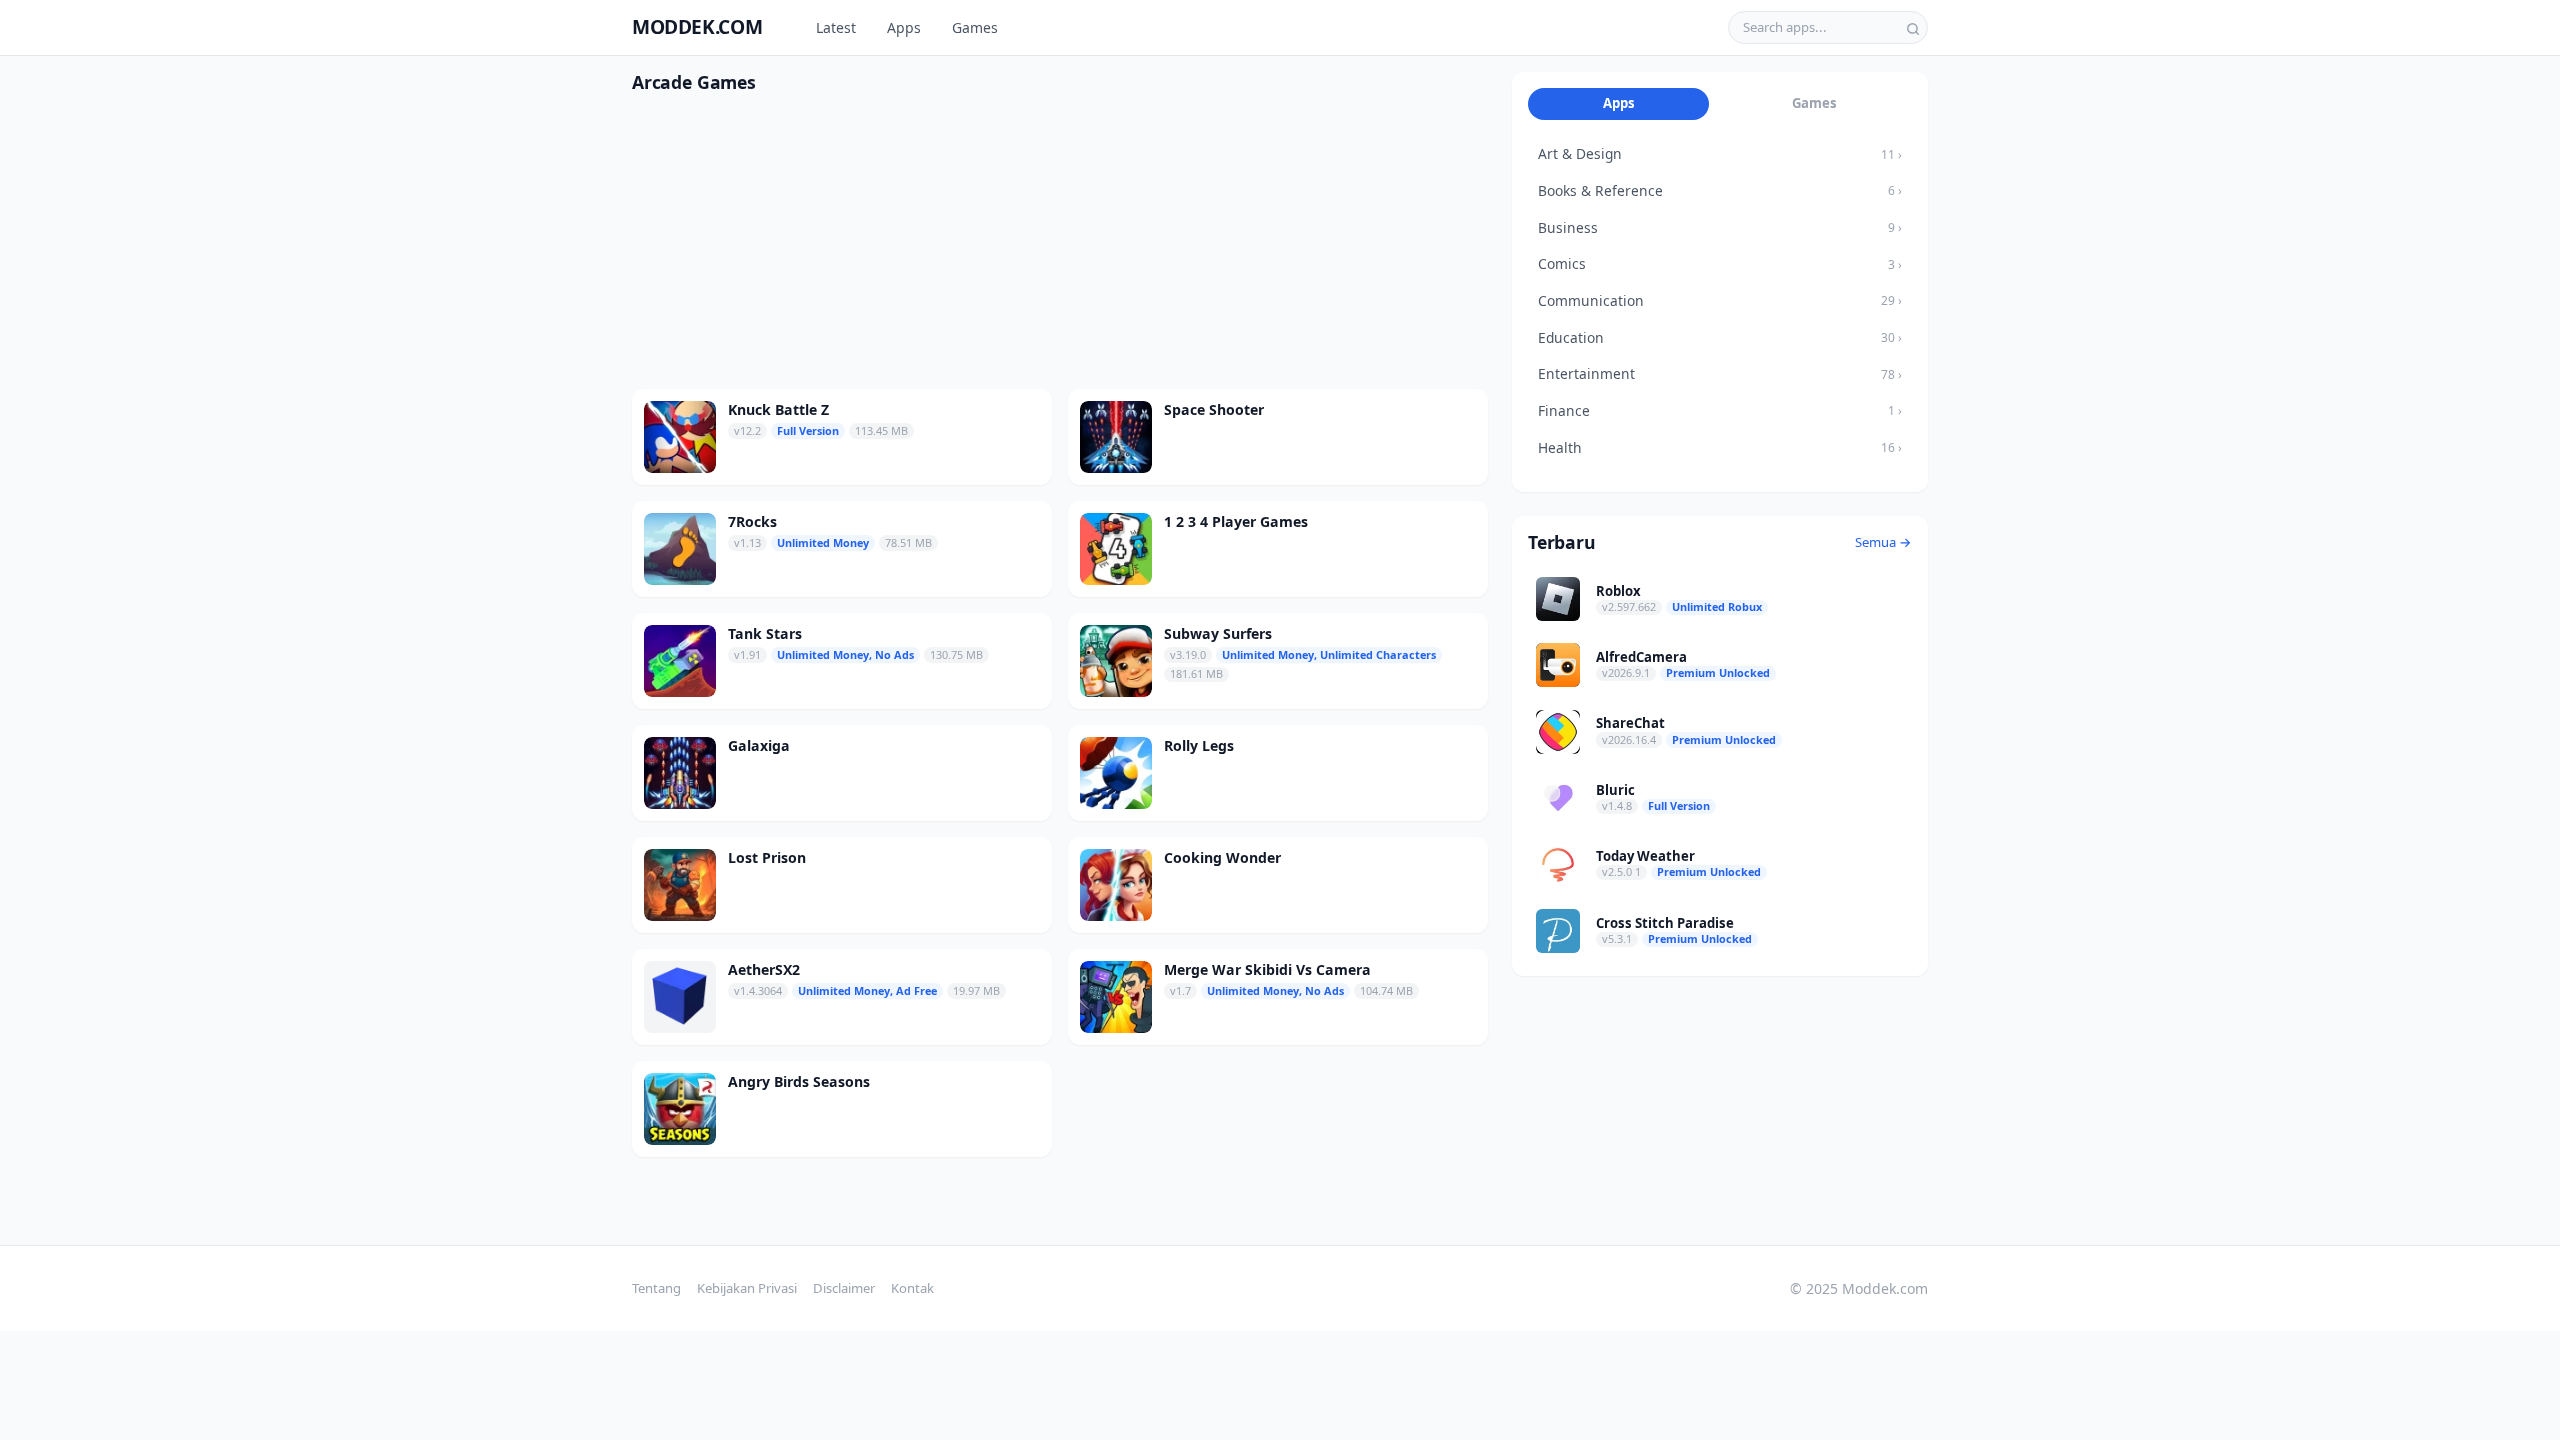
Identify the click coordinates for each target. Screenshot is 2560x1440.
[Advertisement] (1060, 249)
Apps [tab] (1619, 103)
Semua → (1883, 542)
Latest (836, 27)
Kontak (912, 1288)
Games (975, 27)
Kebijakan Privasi (747, 1288)
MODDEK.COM (697, 26)
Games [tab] (1814, 103)
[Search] (1913, 27)
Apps (904, 27)
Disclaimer (844, 1288)
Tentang (656, 1288)
